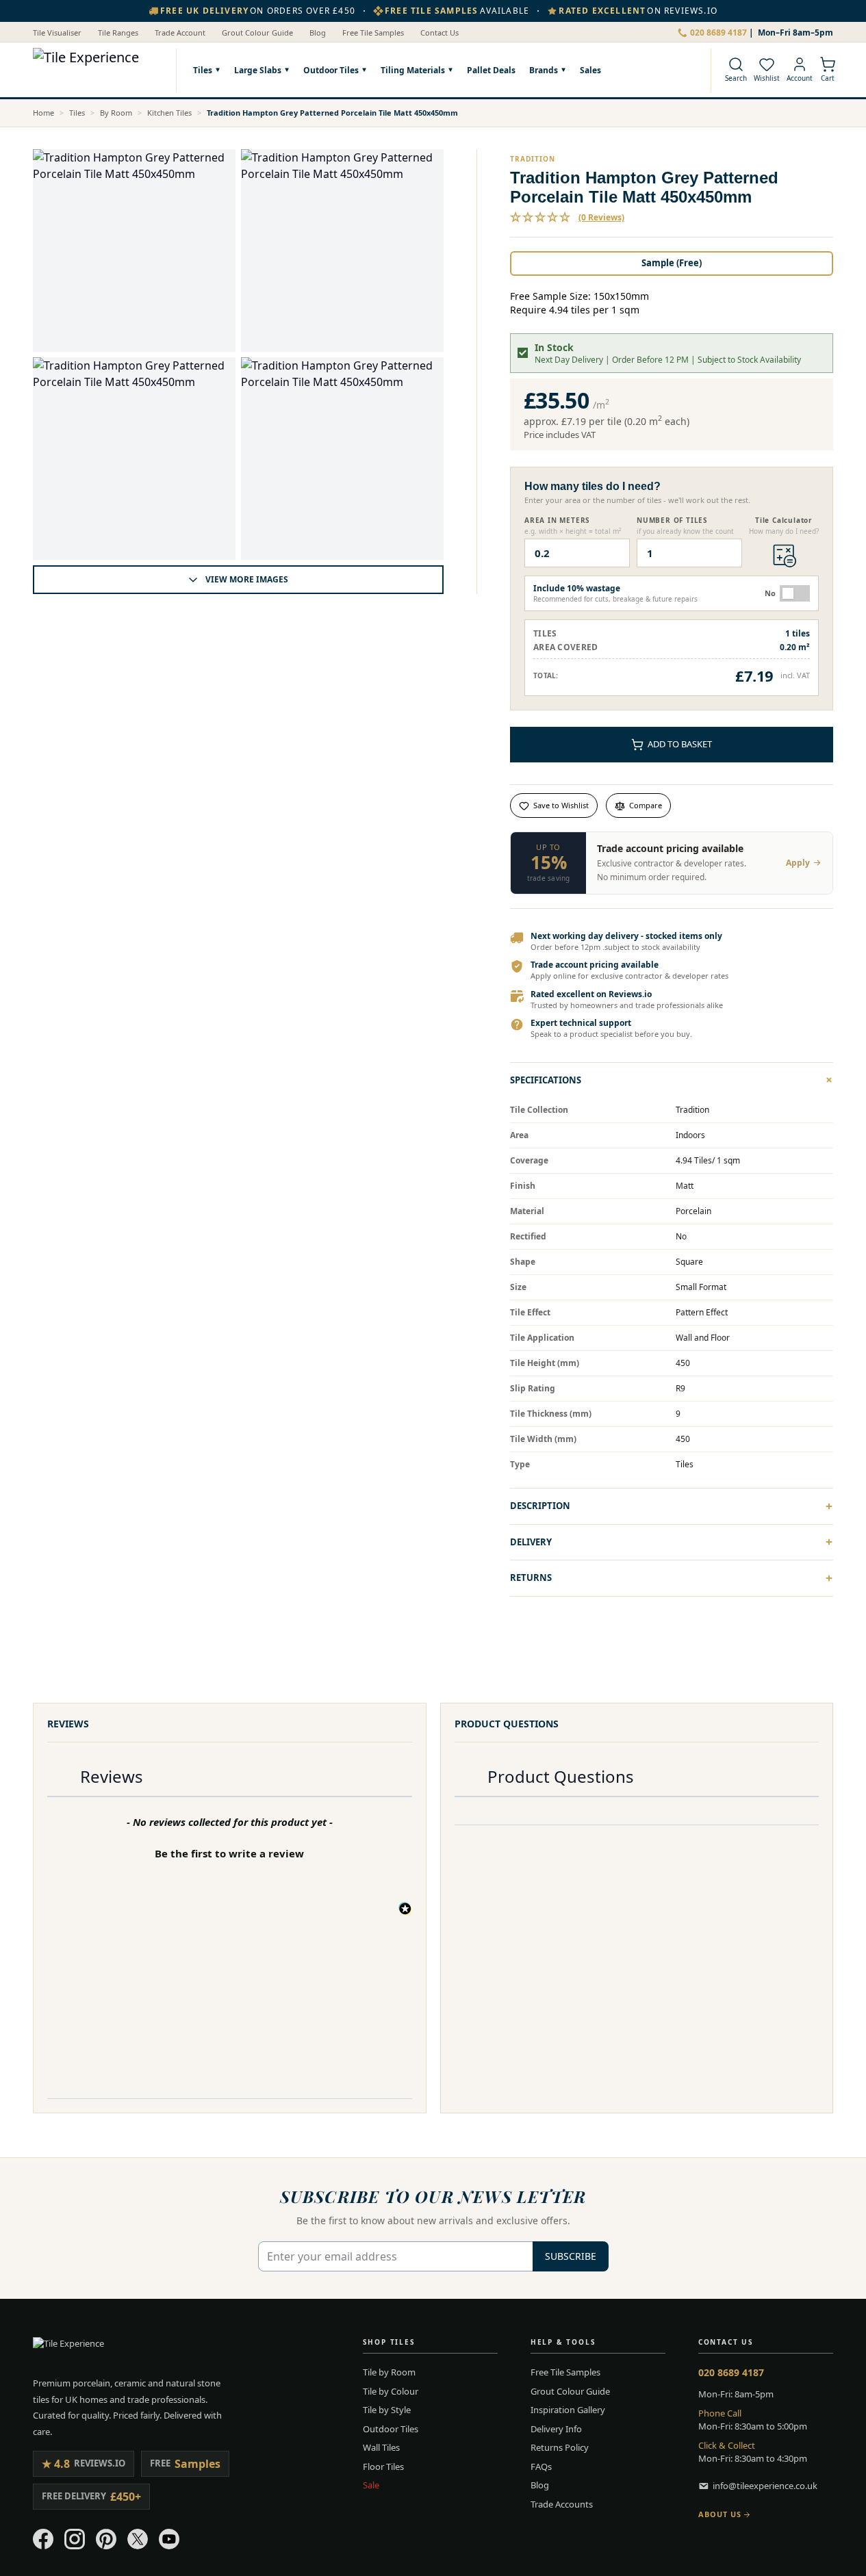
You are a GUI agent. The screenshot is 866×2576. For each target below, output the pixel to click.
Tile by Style (387, 2410)
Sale (371, 2485)
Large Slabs (258, 70)
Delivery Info (556, 2429)
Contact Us (440, 33)
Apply (798, 863)
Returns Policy (560, 2447)
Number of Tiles (672, 520)
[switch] (795, 593)
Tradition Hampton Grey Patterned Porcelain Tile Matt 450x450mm (332, 113)
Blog (318, 33)
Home (43, 113)
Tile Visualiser (57, 33)
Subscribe (571, 2256)
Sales (590, 69)
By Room (116, 113)
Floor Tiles (383, 2466)
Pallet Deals (491, 69)
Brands (544, 70)
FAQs (541, 2466)
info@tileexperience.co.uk (765, 2486)
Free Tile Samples (373, 33)
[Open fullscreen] (134, 250)
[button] (567, 218)
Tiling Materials (413, 70)
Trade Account (180, 33)
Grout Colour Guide (257, 33)
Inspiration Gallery (568, 2410)
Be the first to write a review (229, 1853)
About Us (720, 2514)
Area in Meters (557, 520)
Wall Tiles (381, 2447)
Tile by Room (389, 2372)
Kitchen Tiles (169, 113)
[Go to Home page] (98, 70)
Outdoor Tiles (331, 70)
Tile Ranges (118, 33)
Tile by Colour (391, 2391)
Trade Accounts (562, 2504)
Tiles (203, 70)
